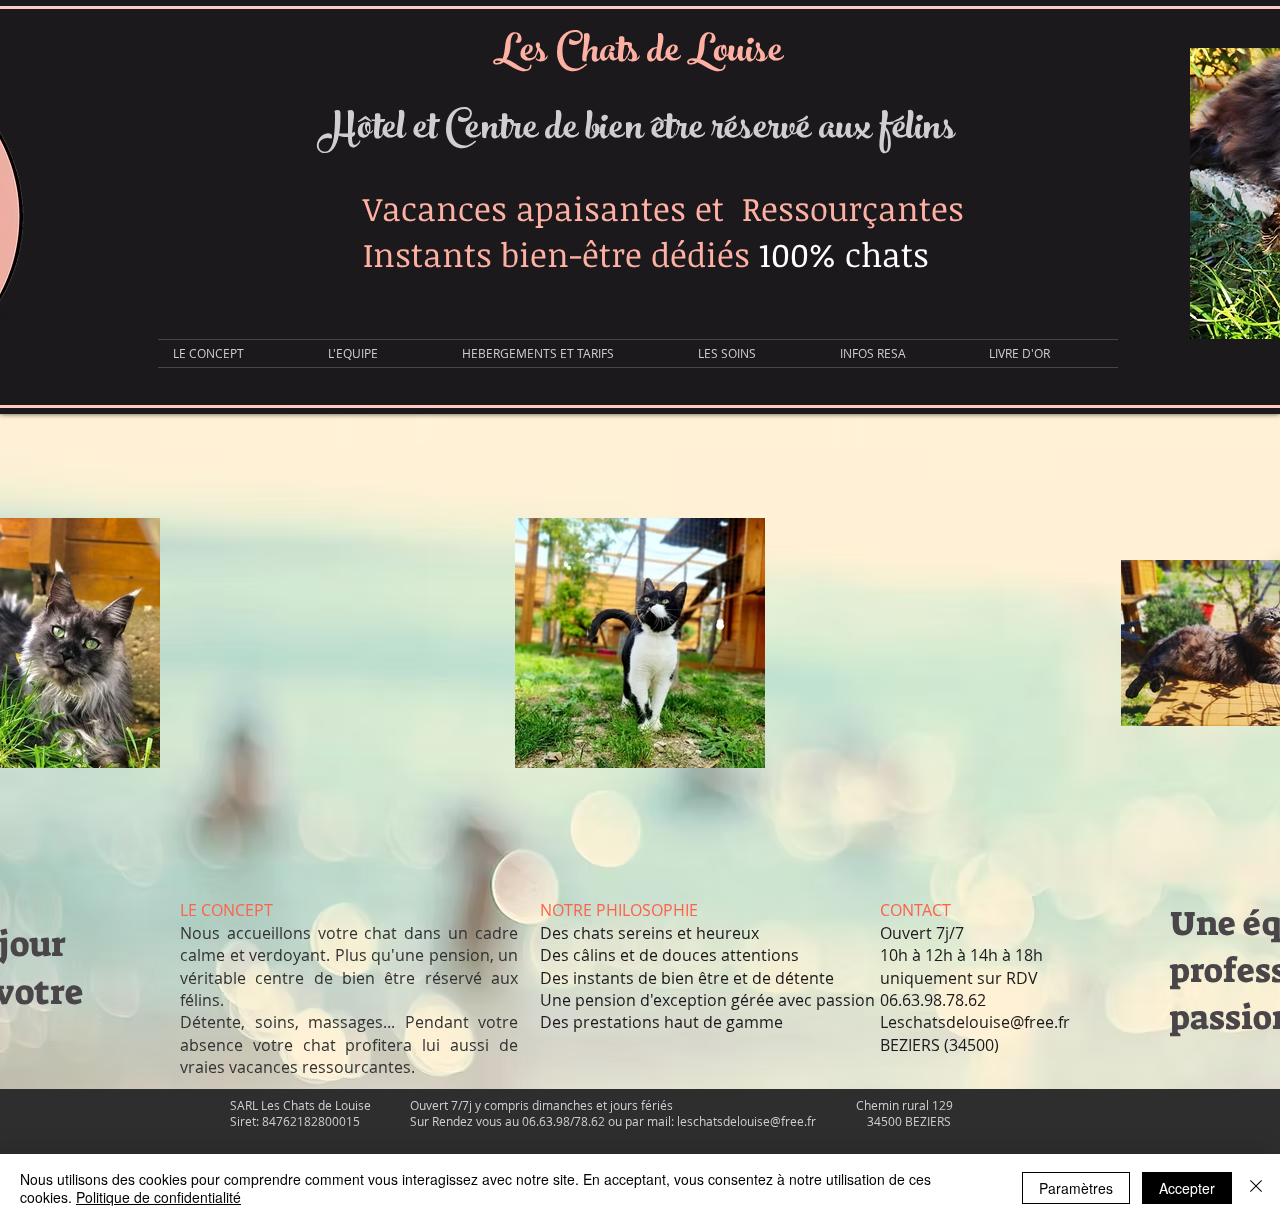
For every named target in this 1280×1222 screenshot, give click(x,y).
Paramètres (1076, 1188)
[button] (565, 353)
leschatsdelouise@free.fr (746, 1121)
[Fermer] (1256, 1188)
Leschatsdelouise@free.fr (975, 1022)
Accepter (1187, 1188)
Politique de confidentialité (158, 1197)
